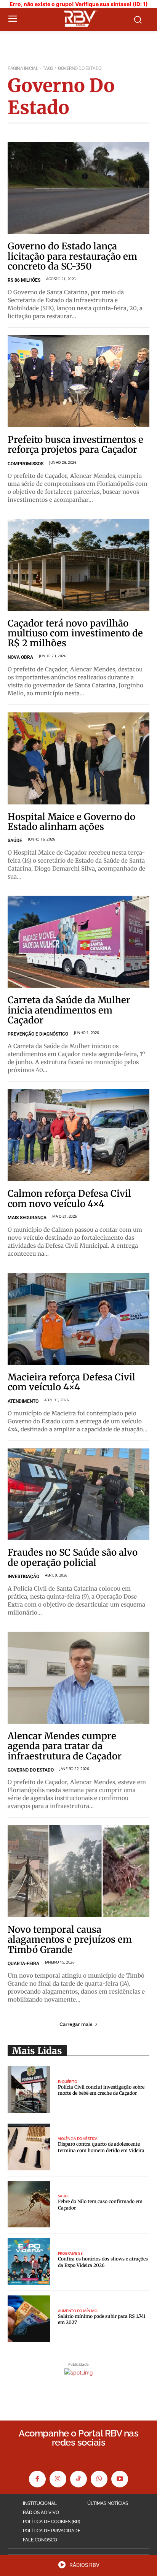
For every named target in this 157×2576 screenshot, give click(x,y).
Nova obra (20, 657)
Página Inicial (23, 68)
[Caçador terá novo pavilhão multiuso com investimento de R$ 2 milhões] (78, 565)
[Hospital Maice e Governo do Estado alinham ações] (78, 758)
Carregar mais (76, 2024)
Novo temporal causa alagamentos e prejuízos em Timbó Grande (70, 1940)
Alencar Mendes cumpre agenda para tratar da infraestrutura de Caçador (65, 1746)
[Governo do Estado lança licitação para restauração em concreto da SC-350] (78, 188)
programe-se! (71, 2253)
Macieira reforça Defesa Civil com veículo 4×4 (71, 1382)
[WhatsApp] (99, 2479)
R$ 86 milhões (24, 280)
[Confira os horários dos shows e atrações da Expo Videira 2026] (29, 2261)
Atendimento (23, 1401)
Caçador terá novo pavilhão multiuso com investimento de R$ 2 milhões (75, 633)
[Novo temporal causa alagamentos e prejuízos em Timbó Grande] (78, 1871)
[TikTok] (78, 2479)
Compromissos (26, 464)
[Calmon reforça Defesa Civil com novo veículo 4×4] (78, 1135)
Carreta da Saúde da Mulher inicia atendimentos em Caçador (69, 1010)
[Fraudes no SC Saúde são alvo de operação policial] (78, 1494)
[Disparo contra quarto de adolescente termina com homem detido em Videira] (29, 2147)
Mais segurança (27, 1218)
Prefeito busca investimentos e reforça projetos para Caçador (75, 445)
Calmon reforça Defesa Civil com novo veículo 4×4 (69, 1198)
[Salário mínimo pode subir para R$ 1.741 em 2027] (29, 2319)
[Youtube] (120, 2479)
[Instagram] (58, 2479)
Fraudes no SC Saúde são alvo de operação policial (73, 1557)
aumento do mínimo (78, 2311)
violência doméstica (78, 2138)
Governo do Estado (31, 1770)
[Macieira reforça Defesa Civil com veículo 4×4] (78, 1319)
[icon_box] (79, 2567)
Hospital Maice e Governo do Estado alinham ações (71, 822)
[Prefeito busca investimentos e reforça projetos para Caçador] (78, 381)
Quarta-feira (23, 1964)
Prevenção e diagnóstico (38, 1034)
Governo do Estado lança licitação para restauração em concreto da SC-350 (72, 256)
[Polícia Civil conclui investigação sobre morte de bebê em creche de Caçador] (29, 2090)
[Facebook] (37, 2479)
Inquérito (68, 2081)
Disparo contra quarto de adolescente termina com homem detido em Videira (101, 2147)
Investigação (23, 1577)
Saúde (15, 841)
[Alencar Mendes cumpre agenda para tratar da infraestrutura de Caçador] (78, 1678)
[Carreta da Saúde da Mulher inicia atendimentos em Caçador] (78, 942)
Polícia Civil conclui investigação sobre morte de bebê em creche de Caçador (101, 2090)
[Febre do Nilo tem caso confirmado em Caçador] (29, 2204)
